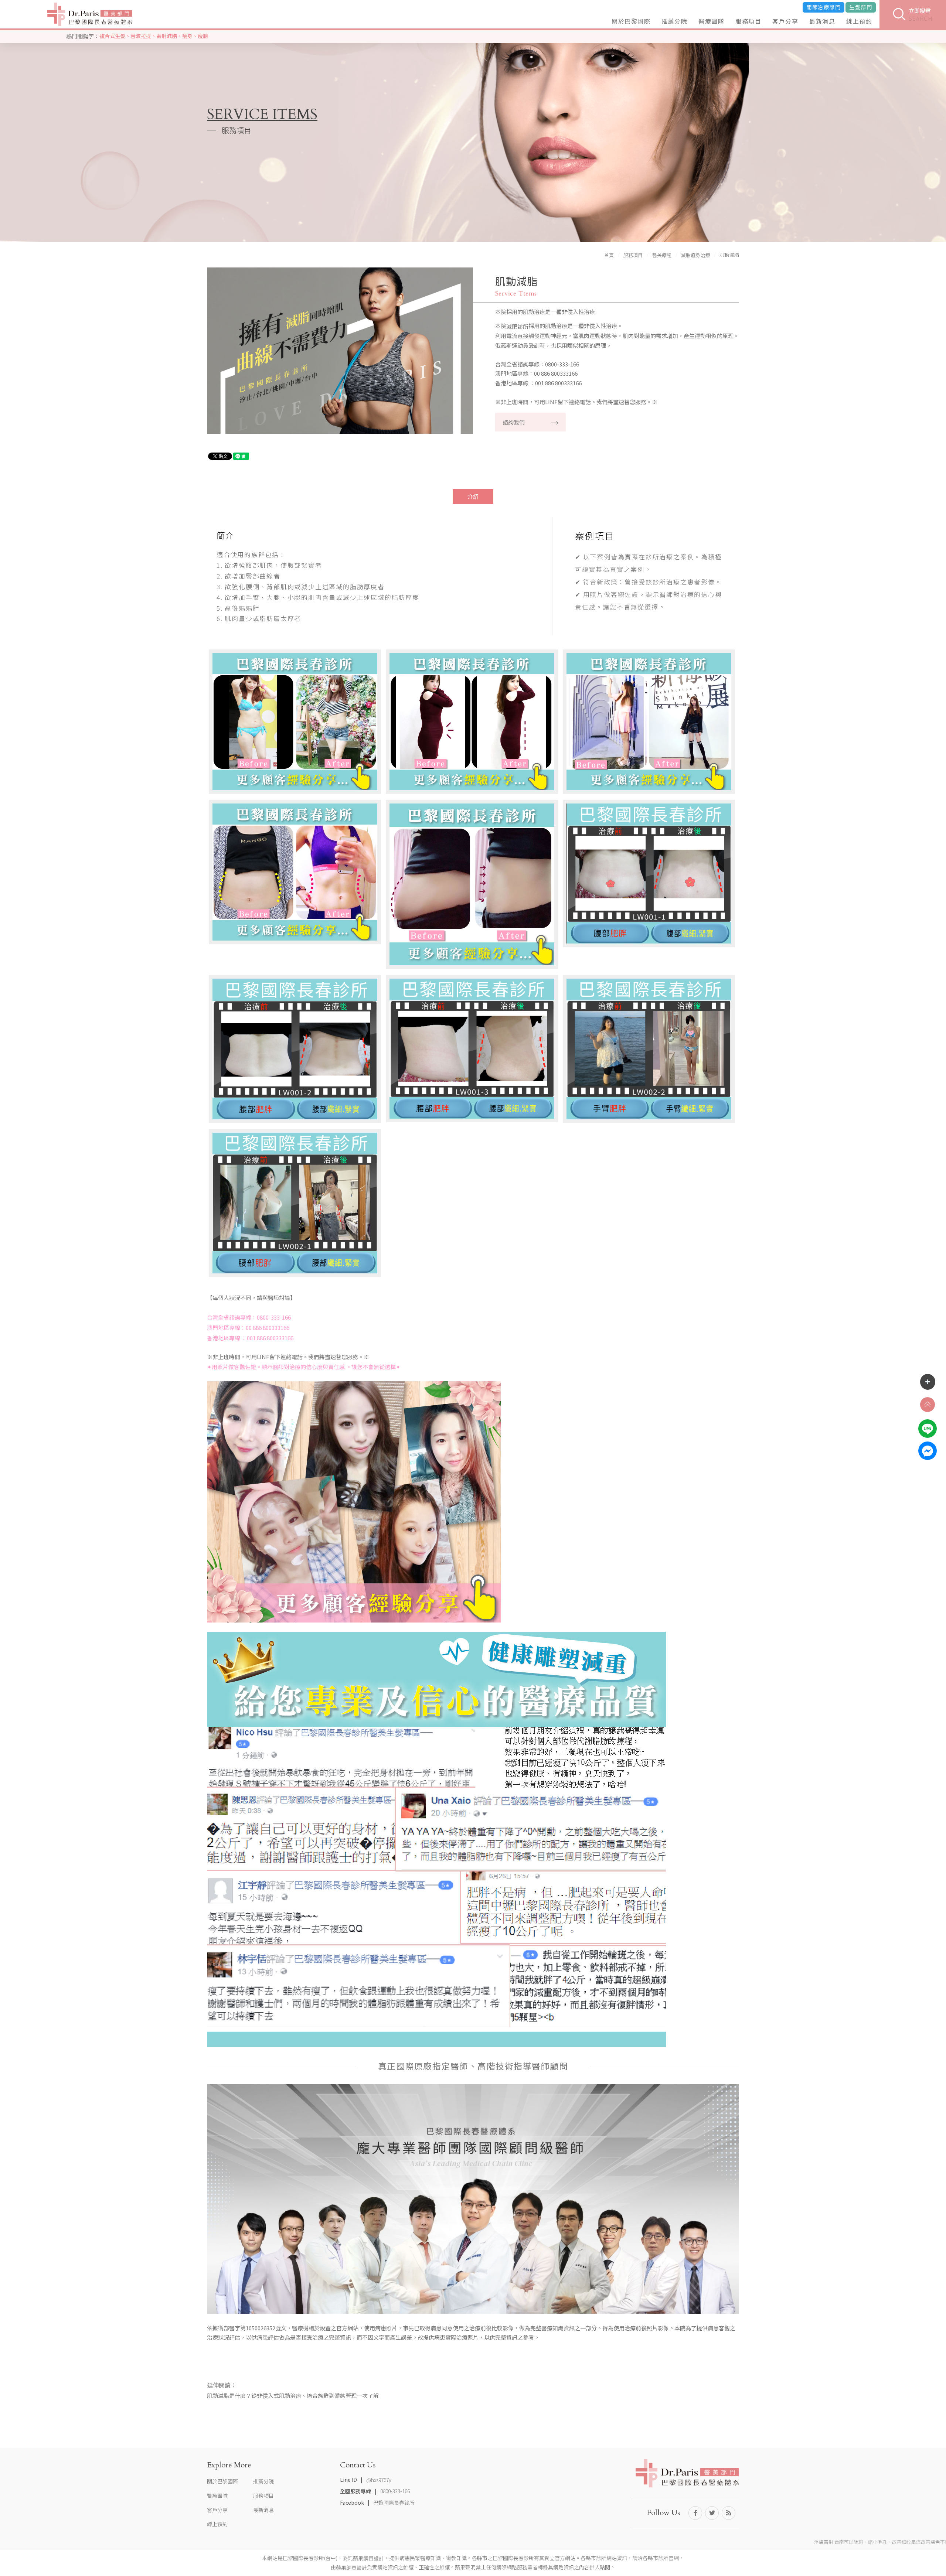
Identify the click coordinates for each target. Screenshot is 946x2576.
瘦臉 (203, 36)
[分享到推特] (712, 2513)
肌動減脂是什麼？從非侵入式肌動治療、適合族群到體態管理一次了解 (293, 2396)
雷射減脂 (167, 36)
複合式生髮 (112, 36)
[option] (340, 354)
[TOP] (928, 1405)
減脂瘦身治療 (696, 255)
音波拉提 (141, 36)
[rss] (729, 2513)
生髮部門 (861, 7)
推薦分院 (674, 21)
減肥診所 (517, 326)
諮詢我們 (514, 422)
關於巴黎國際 (631, 21)
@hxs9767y (379, 2480)
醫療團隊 (711, 21)
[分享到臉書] (695, 2513)
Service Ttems (516, 294)
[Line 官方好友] (928, 1429)
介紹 (473, 496)
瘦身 (187, 36)
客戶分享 (785, 21)
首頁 (609, 255)
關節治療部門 (824, 7)
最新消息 (822, 21)
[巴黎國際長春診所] (90, 14)
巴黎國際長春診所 (394, 2502)
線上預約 (859, 21)
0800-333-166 (395, 2491)
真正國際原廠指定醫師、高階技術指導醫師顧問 (473, 2066)
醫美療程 (662, 255)
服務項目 (748, 21)
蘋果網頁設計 (368, 2559)
